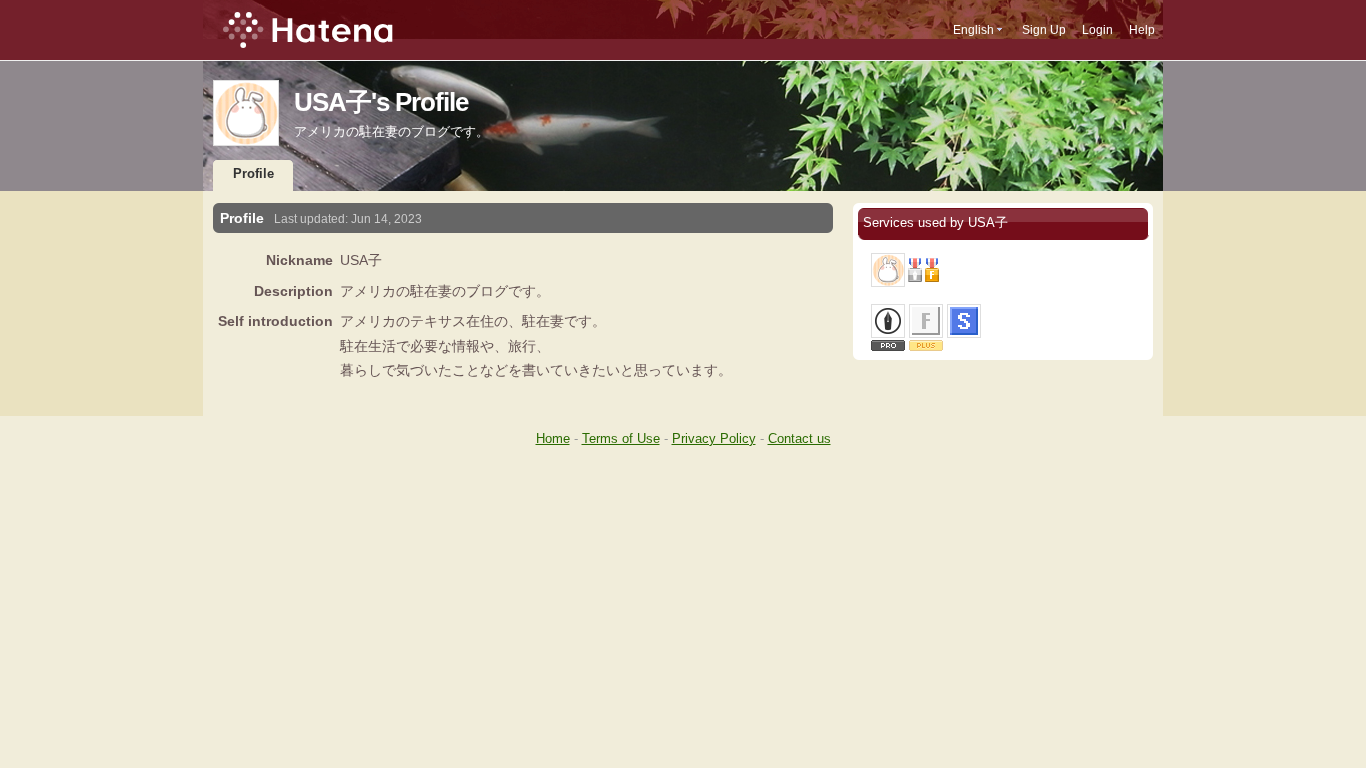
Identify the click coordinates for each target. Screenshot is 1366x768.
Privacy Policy (714, 438)
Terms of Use (621, 438)
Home (553, 438)
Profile (253, 173)
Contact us (799, 438)
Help (1142, 30)
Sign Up (1044, 30)
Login (1097, 30)
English (973, 30)
